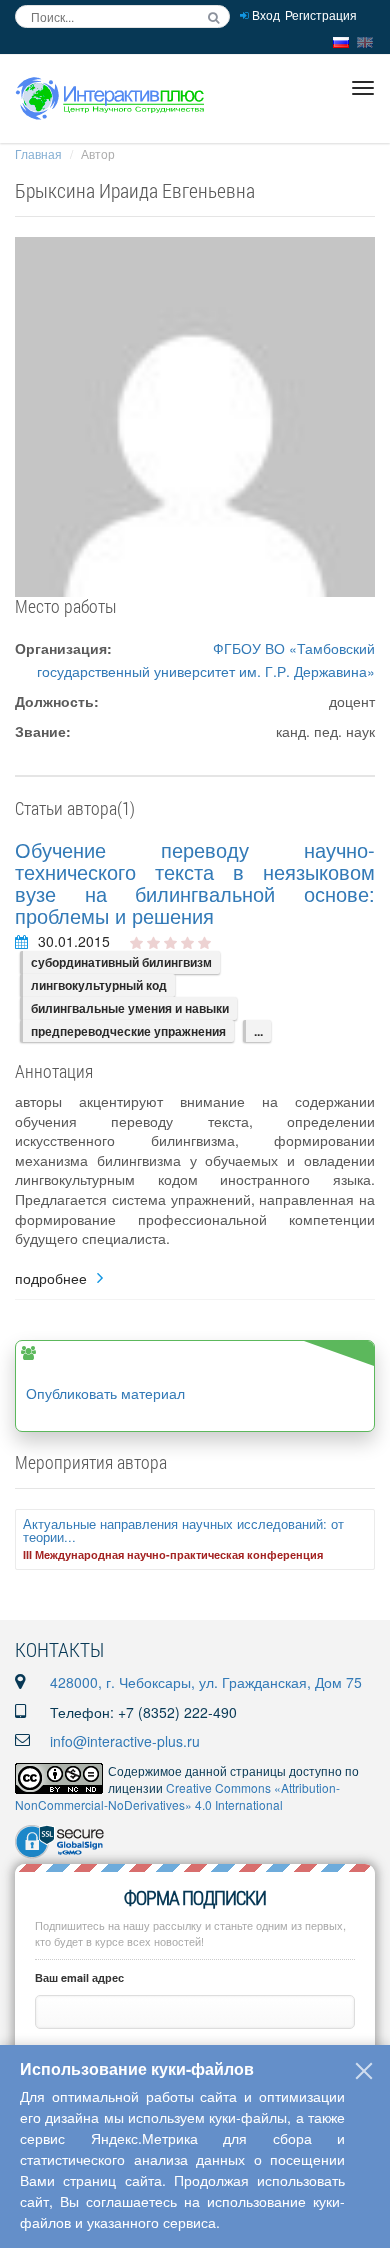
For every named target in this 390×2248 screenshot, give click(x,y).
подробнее (51, 1278)
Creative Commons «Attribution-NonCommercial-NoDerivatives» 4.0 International (177, 1796)
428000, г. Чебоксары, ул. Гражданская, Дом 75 (206, 1682)
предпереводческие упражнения (128, 1031)
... (258, 1031)
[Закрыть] (364, 2071)
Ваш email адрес (79, 1977)
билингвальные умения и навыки (130, 1008)
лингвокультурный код (99, 985)
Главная (38, 153)
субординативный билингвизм (121, 962)
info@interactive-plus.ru (125, 1741)
